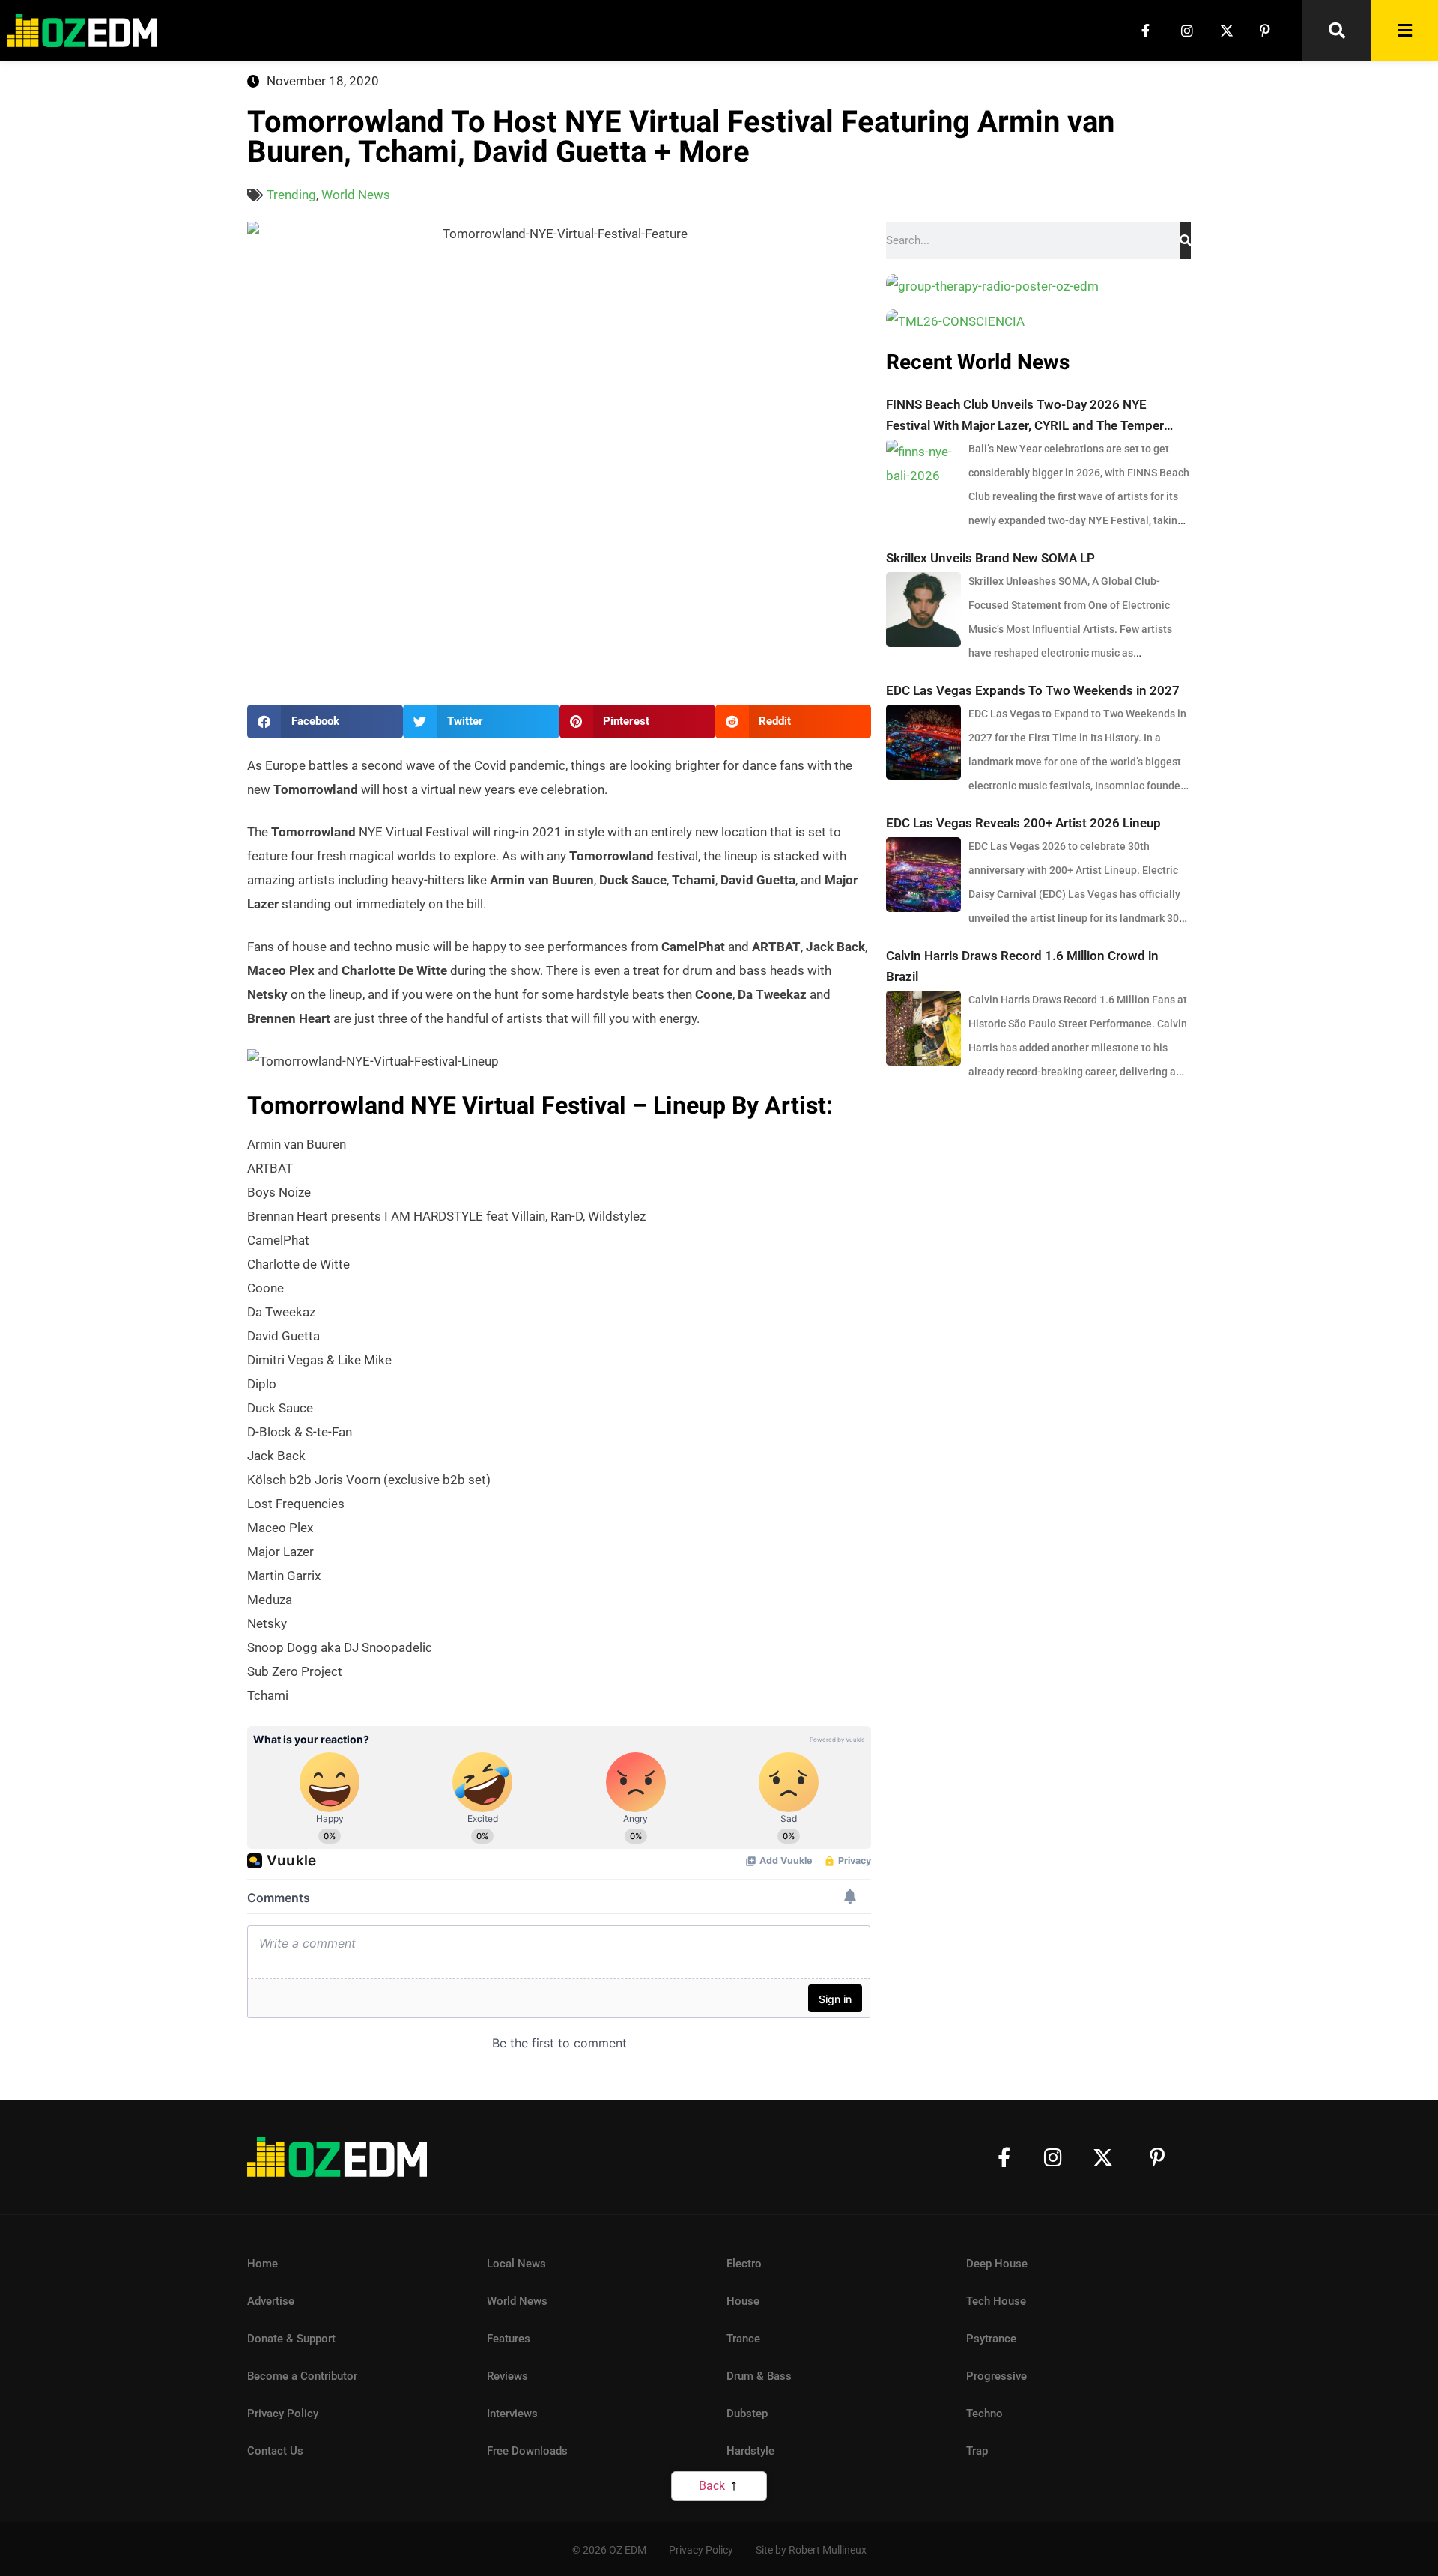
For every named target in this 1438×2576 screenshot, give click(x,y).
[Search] (1185, 240)
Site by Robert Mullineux (811, 2550)
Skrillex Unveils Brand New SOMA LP (990, 558)
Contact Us (275, 2451)
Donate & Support (291, 2339)
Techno (985, 2414)
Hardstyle (750, 2451)
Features (509, 2339)
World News (356, 195)
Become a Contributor (302, 2376)
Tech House (996, 2301)
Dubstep (747, 2414)
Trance (743, 2339)
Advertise (271, 2301)
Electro (744, 2264)
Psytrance (991, 2339)
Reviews (507, 2376)
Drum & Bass (759, 2376)
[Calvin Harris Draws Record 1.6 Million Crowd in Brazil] (923, 1028)
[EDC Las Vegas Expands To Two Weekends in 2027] (923, 742)
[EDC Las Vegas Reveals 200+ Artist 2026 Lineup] (923, 875)
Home (263, 2264)
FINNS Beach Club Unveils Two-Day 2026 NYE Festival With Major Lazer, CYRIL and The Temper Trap (1025, 416)
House (743, 2301)
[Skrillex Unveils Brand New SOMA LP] (923, 610)
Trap (977, 2451)
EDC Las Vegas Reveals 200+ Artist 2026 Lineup (1023, 823)
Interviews (512, 2414)
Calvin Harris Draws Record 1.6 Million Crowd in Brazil (1022, 966)
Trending (291, 195)
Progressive (996, 2376)
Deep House (997, 2264)
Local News (516, 2264)
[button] (325, 722)
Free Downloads (527, 2451)
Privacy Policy (283, 2414)
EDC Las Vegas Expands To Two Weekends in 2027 (1033, 690)
